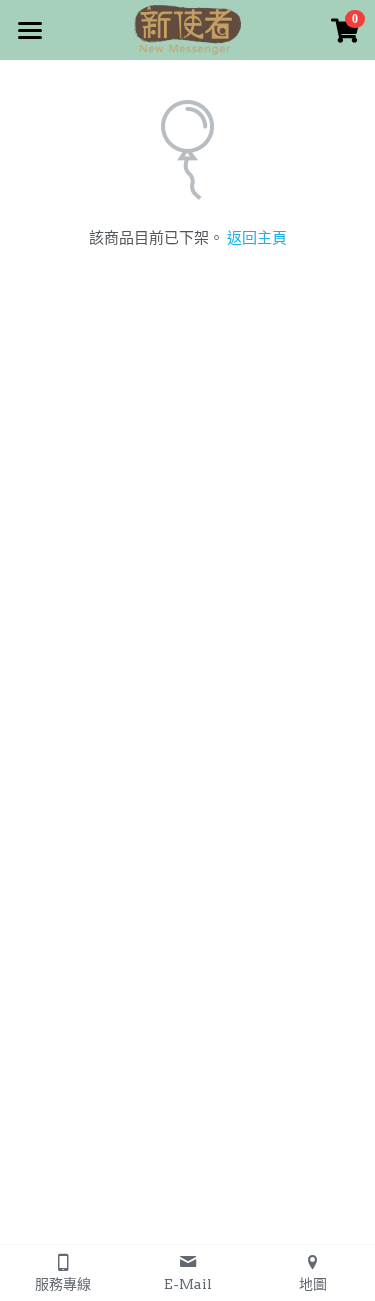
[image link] (188, 28)
